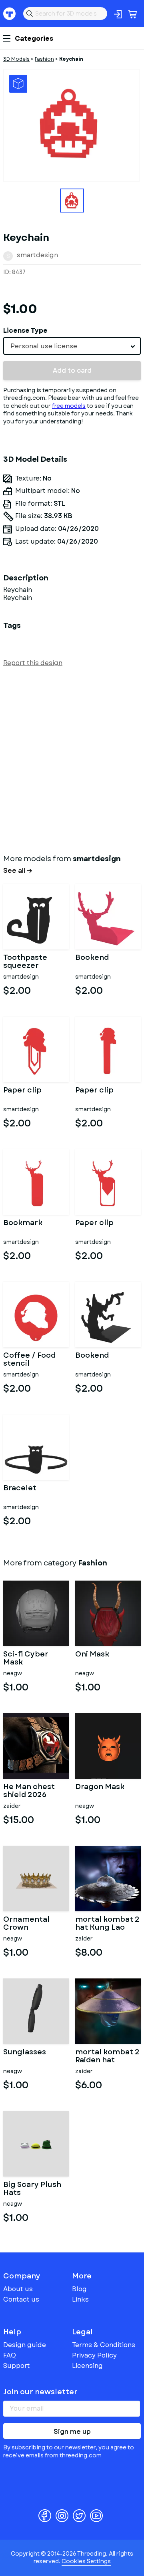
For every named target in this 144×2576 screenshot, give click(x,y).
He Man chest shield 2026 (29, 1791)
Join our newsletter (40, 2392)
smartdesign (37, 255)
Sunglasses (25, 2053)
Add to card (72, 370)
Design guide (25, 2345)
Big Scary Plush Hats (32, 2189)
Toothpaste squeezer (25, 962)
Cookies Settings (86, 2561)
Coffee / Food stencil (29, 1360)
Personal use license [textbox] (44, 346)
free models (69, 406)
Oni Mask (92, 1655)
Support (17, 2366)
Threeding (10, 14)
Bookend (92, 958)
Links (80, 2299)
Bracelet (20, 1489)
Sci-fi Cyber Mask (26, 1658)
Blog (79, 2289)
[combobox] (72, 346)
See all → (18, 871)
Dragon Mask (100, 1788)
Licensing (87, 2366)
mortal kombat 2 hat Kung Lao (107, 1924)
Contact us (21, 2299)
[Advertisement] (72, 759)
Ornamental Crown (26, 1924)
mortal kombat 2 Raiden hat (107, 2056)
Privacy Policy (94, 2355)
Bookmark (23, 1223)
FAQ (10, 2355)
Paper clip (22, 1091)
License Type (25, 331)
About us (18, 2289)
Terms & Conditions (104, 2345)
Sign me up (72, 2432)
